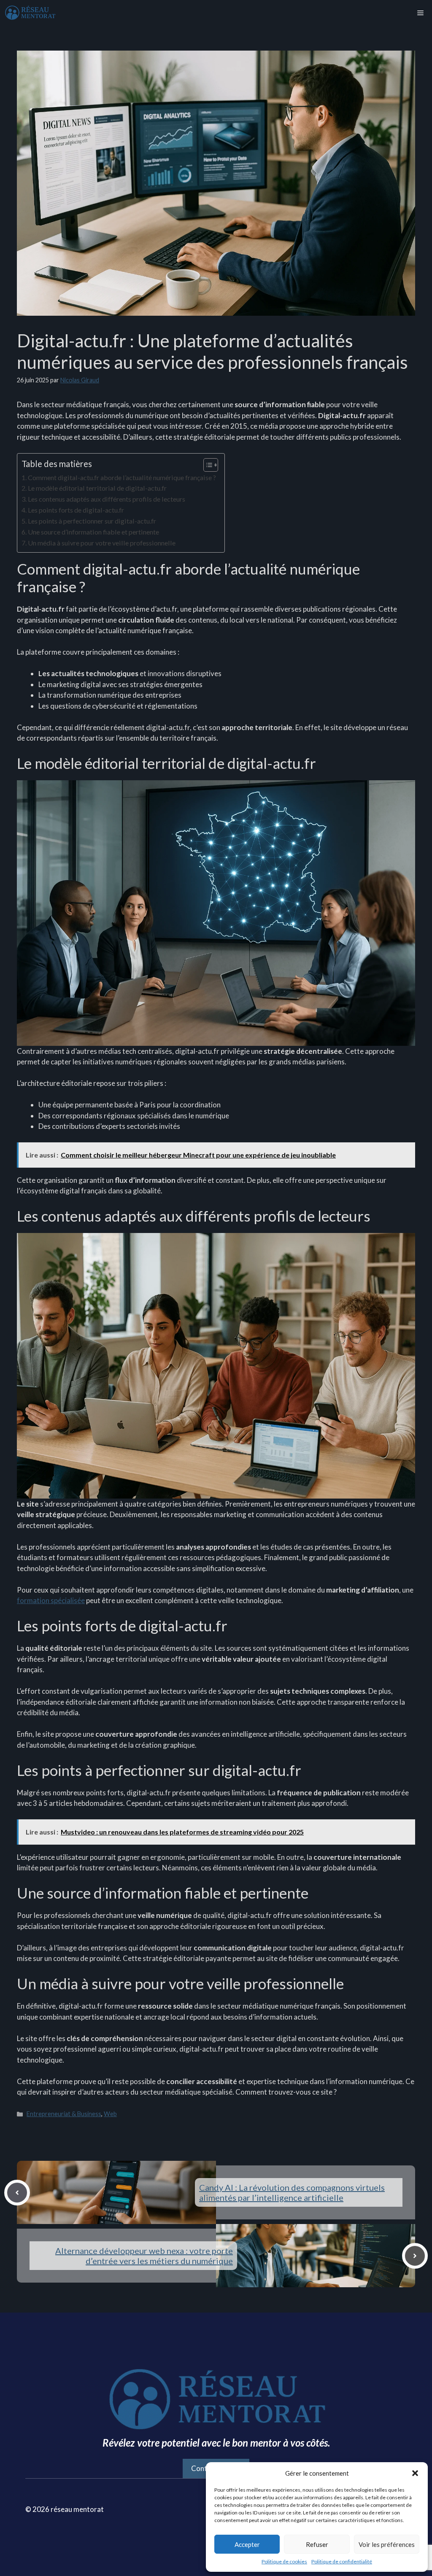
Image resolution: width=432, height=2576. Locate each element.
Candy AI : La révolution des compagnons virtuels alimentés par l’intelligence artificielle (292, 2192)
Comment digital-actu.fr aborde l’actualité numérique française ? (122, 477)
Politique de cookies (284, 2561)
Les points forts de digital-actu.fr (76, 510)
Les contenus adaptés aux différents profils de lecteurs (107, 499)
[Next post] (415, 2256)
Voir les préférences (387, 2544)
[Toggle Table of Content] (207, 465)
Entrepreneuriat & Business (64, 2114)
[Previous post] (17, 2193)
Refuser (317, 2544)
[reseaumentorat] (30, 13)
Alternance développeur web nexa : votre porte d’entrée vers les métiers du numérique (144, 2256)
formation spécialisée (51, 1600)
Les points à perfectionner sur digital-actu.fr (92, 521)
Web (110, 2114)
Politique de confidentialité (342, 2561)
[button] (415, 2473)
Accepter (247, 2544)
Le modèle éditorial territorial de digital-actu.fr (97, 488)
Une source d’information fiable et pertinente (93, 532)
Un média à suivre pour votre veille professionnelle (102, 543)
